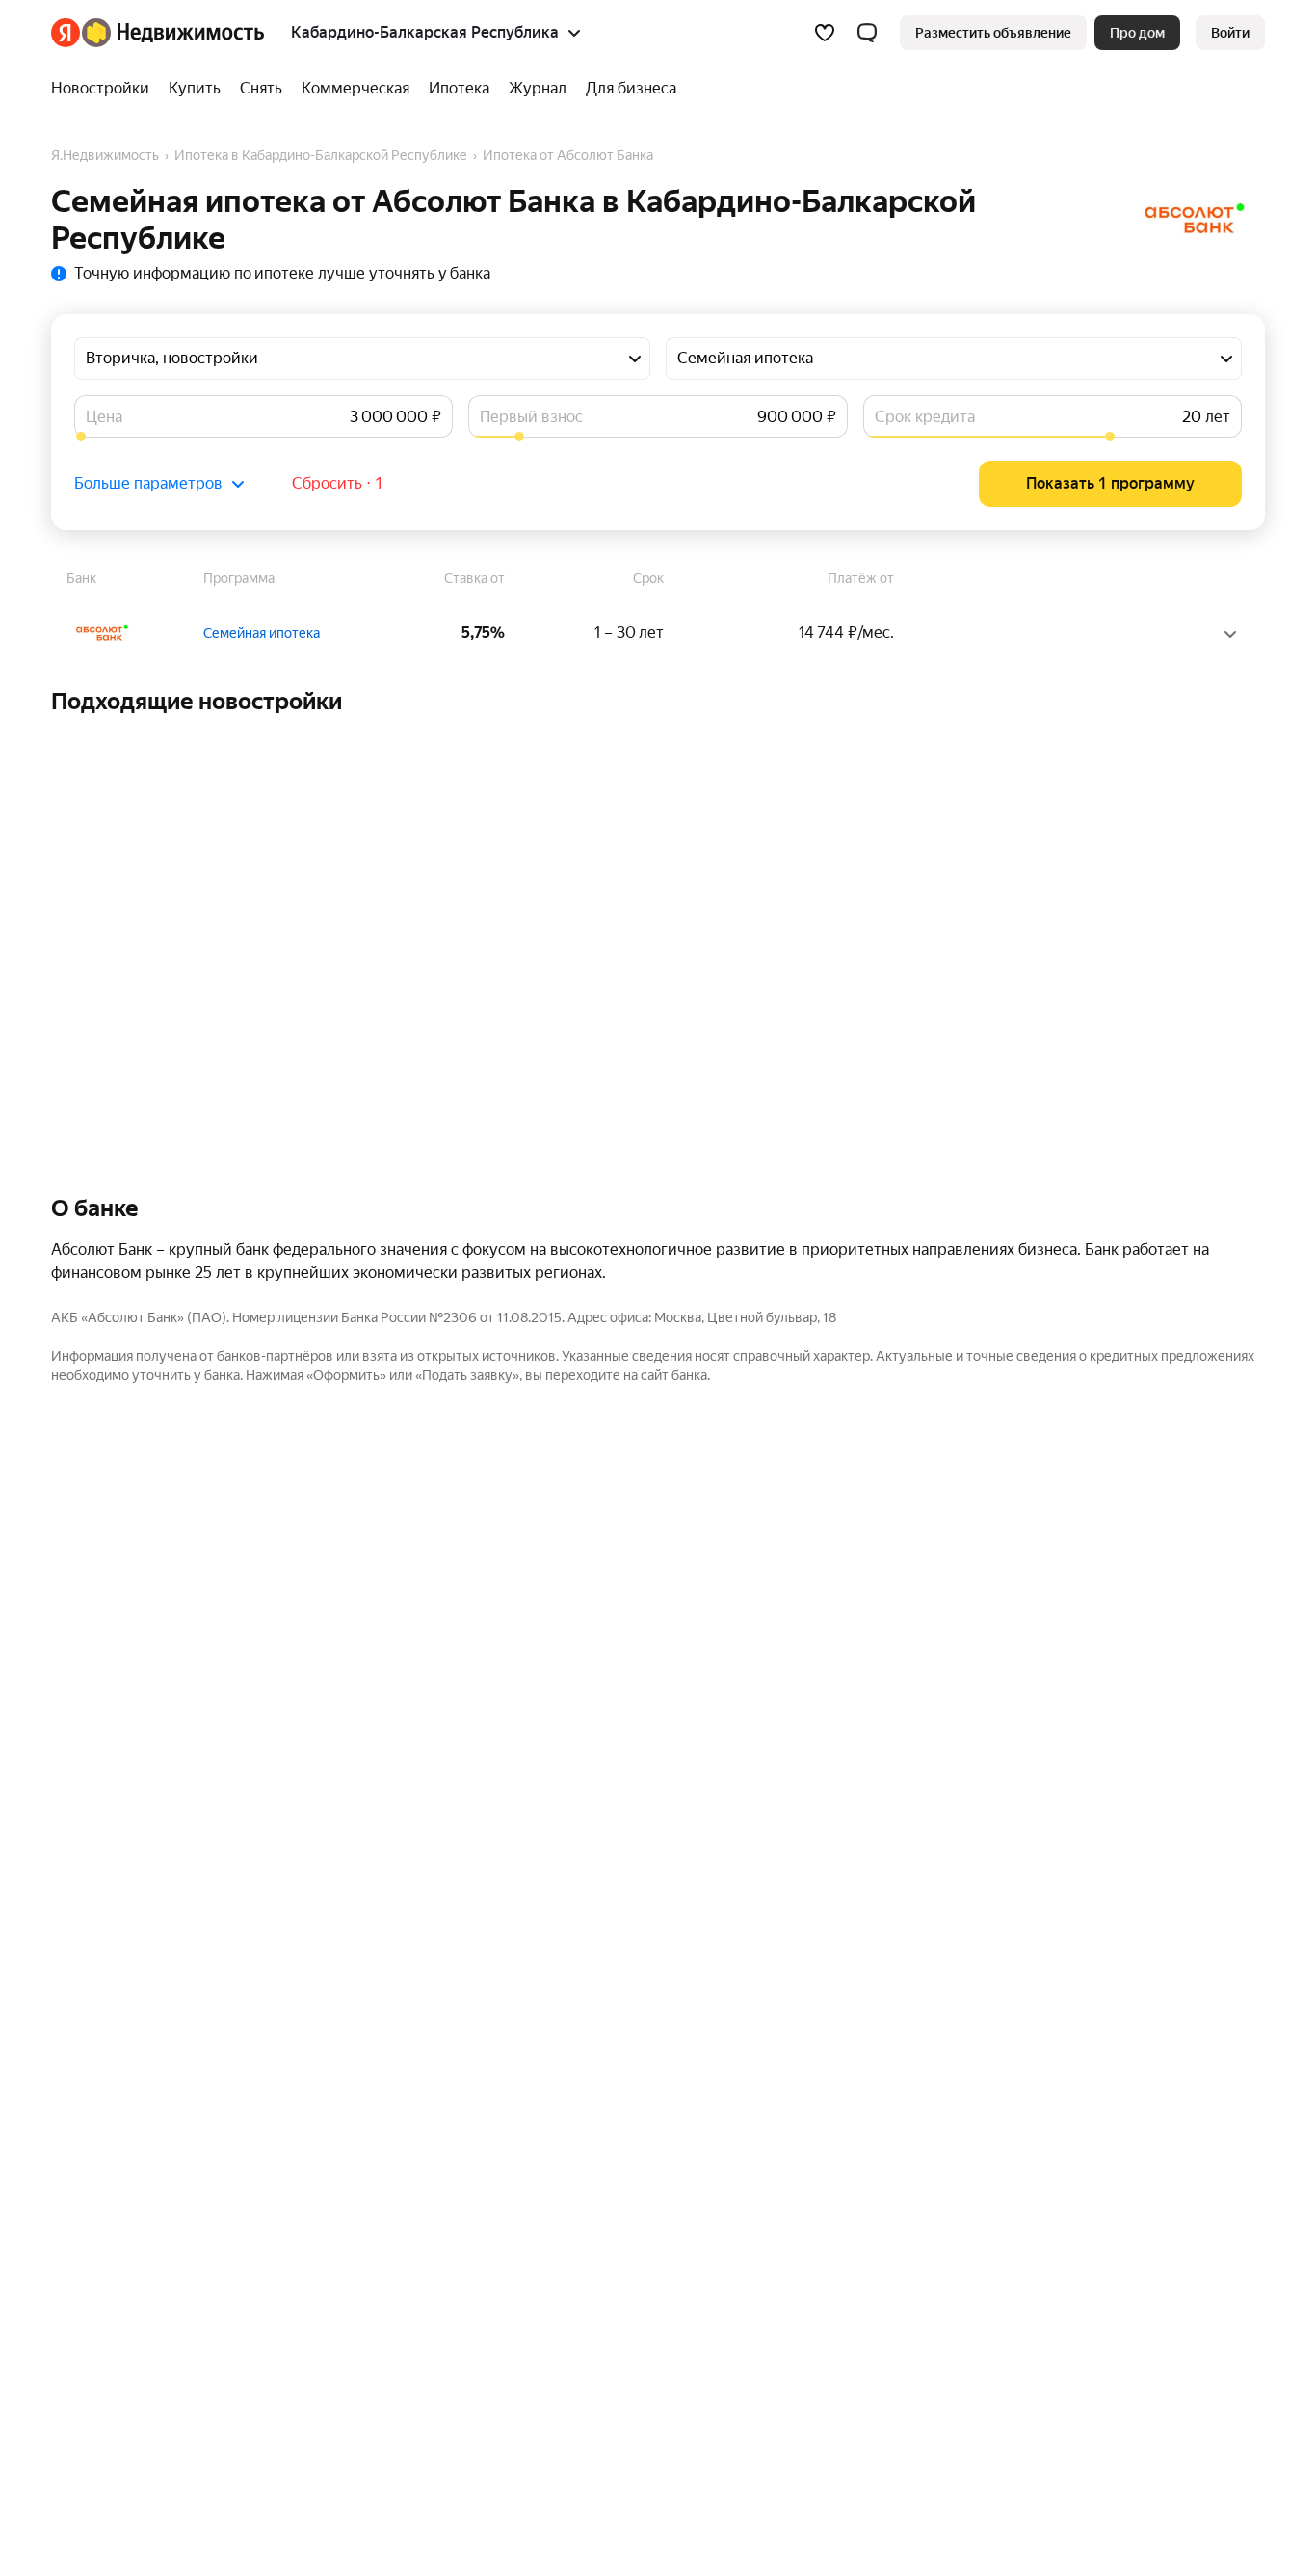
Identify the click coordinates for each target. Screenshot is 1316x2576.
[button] (867, 33)
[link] (1230, 33)
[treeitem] (105, 89)
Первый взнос (531, 417)
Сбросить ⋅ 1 (338, 483)
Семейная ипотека (262, 633)
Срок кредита (925, 417)
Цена (104, 417)
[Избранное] (825, 33)
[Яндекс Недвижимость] (158, 33)
